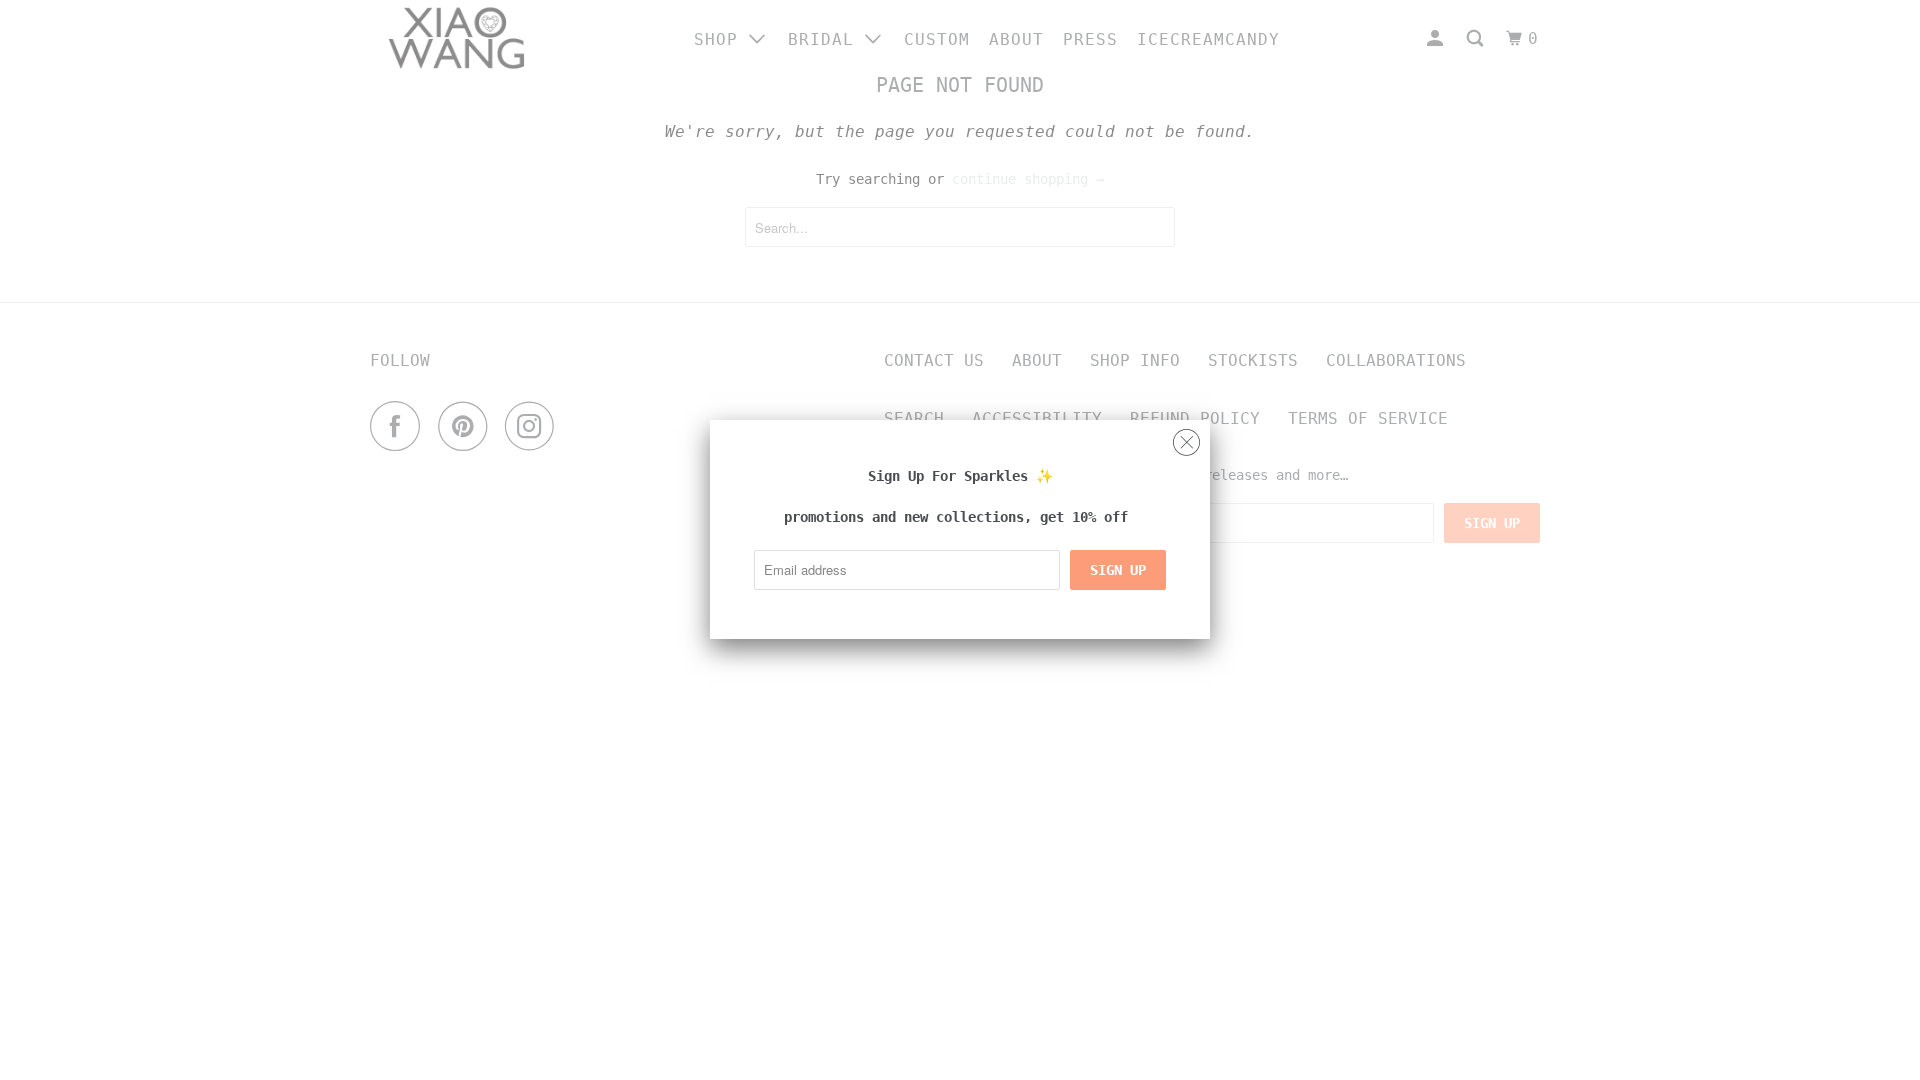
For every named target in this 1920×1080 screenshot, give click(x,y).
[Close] (1186, 437)
